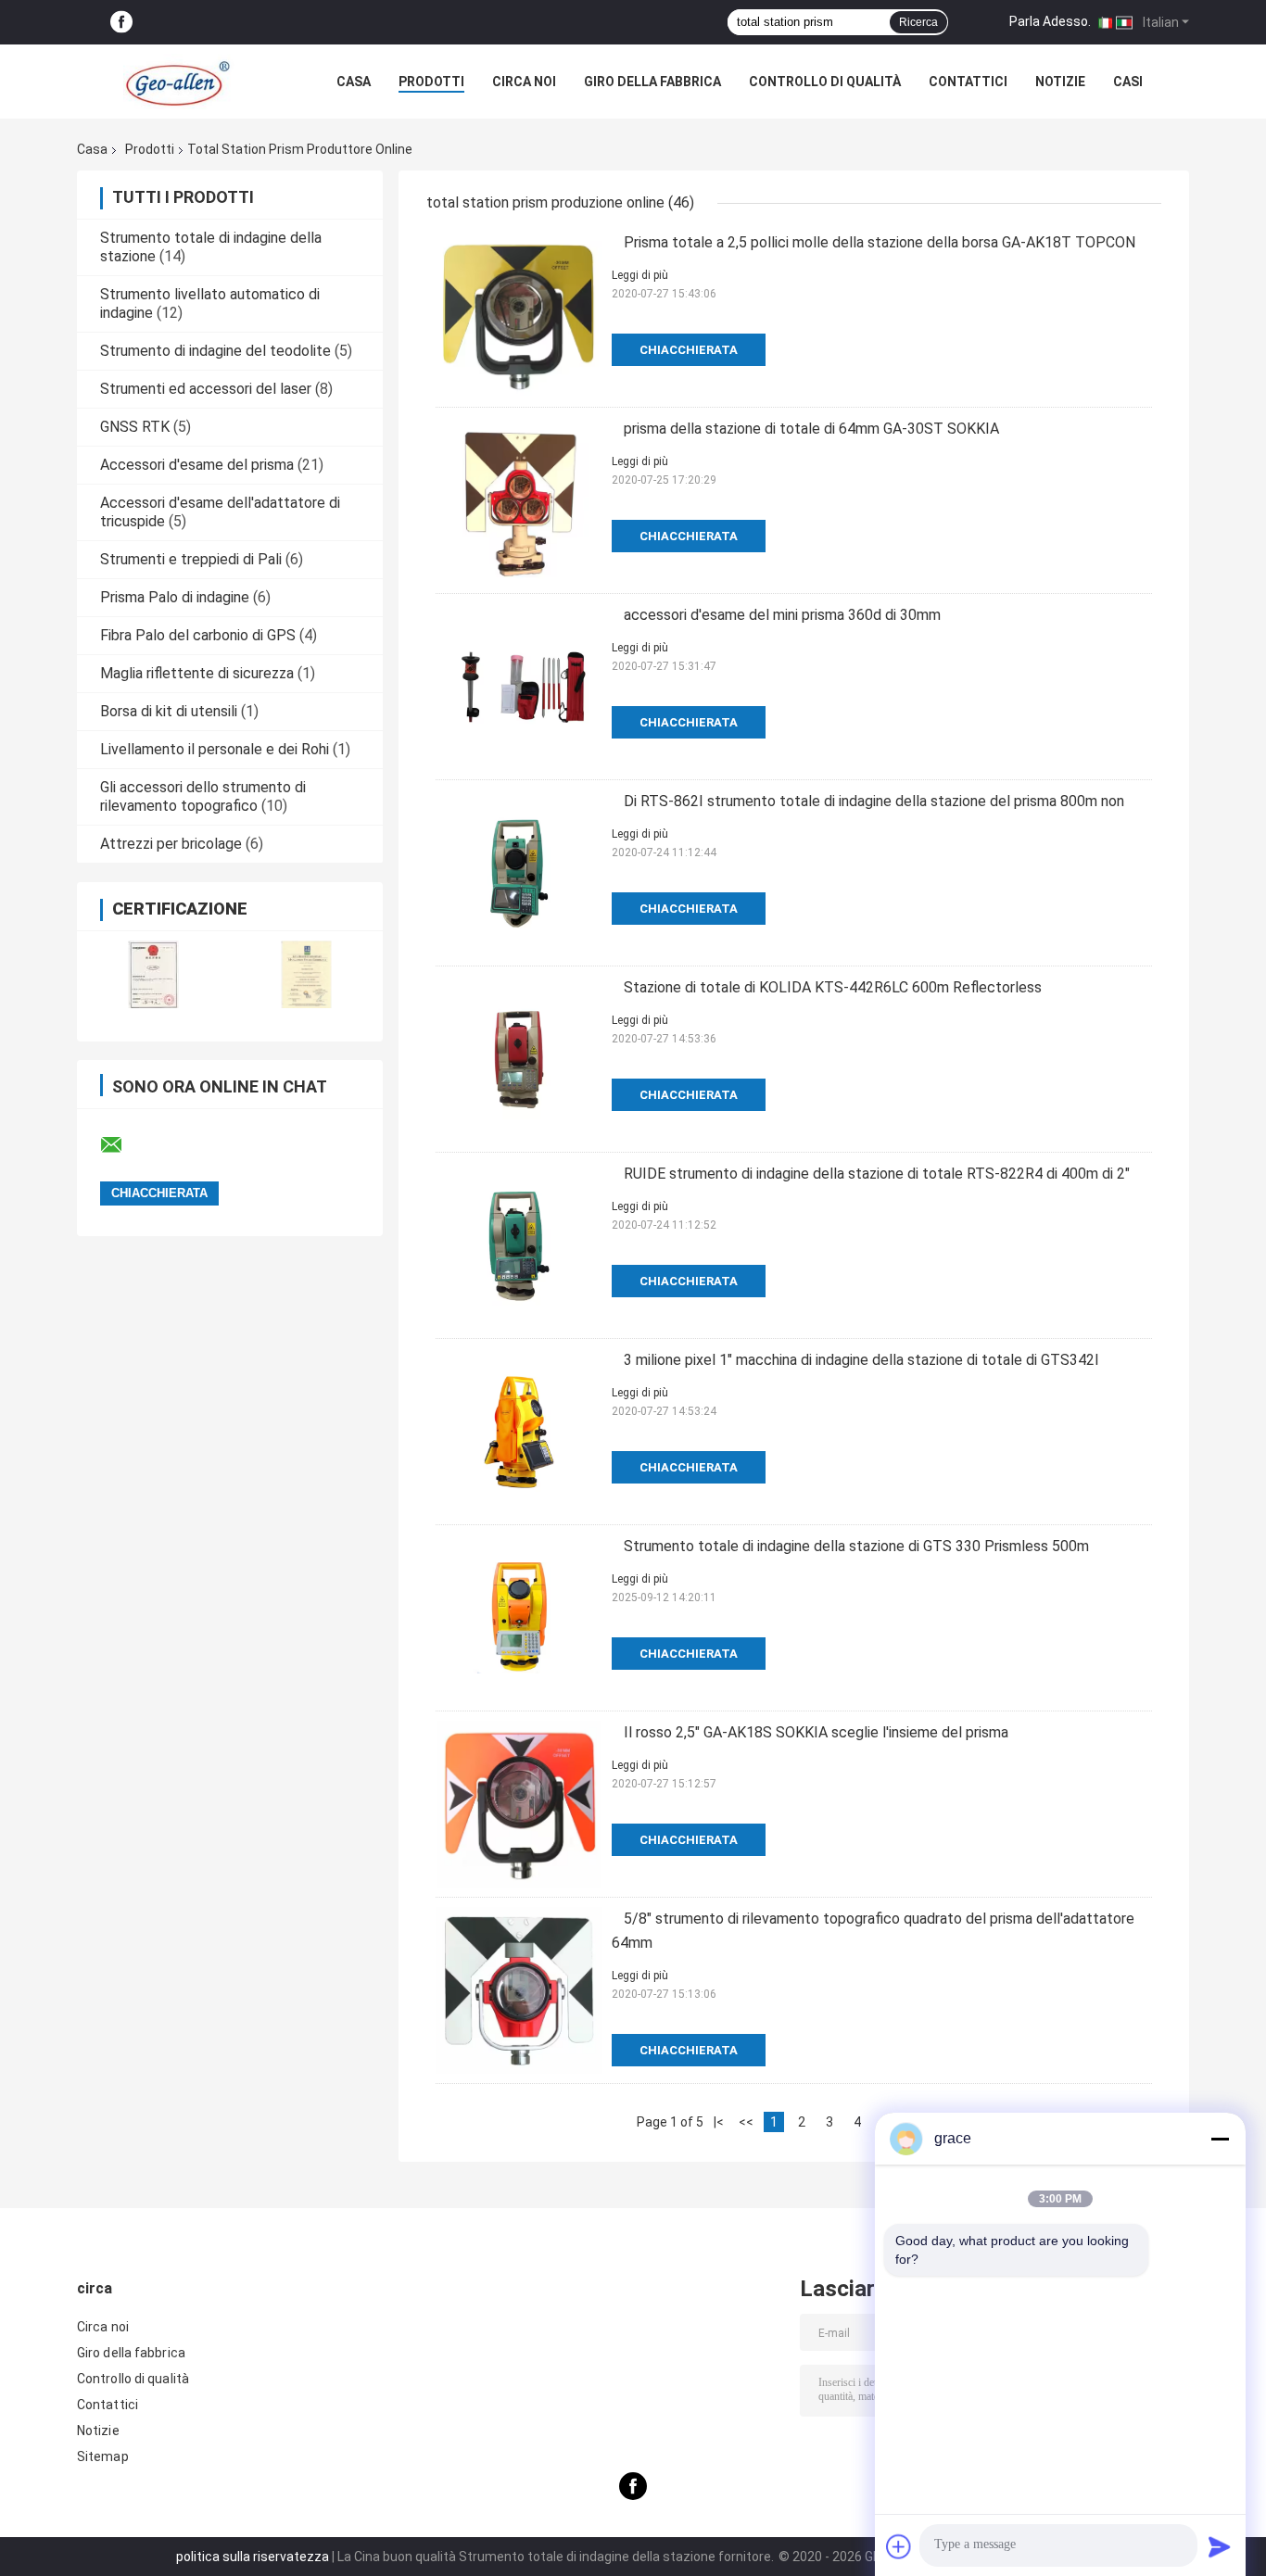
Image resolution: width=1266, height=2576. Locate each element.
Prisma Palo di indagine (175, 597)
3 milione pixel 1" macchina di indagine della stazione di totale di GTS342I (861, 1360)
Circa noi (524, 82)
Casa (354, 82)
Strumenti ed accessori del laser (206, 389)
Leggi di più (640, 275)
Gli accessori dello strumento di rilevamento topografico (203, 796)
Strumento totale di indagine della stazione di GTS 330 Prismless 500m (856, 1546)
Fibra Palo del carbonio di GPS (198, 635)
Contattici (968, 82)
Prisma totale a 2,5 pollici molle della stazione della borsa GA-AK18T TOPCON (880, 242)
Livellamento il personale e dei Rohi (215, 749)
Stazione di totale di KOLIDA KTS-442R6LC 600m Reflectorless (833, 987)
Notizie (1060, 82)
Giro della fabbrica (652, 82)
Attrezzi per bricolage (171, 844)
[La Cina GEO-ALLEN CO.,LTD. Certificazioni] (153, 974)
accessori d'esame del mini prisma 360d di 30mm (782, 615)
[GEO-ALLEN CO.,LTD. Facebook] (121, 23)
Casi (1128, 82)
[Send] (1220, 2546)
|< (719, 2122)
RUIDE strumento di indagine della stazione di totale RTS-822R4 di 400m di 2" (877, 1174)
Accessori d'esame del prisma (197, 465)
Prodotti (431, 82)
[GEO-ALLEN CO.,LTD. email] (123, 1145)
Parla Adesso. (1050, 21)
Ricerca (918, 22)
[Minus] (1220, 2139)
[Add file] (899, 2546)
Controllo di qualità (825, 82)
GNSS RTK (135, 427)
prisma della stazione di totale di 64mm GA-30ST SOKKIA (811, 429)
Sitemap (103, 2456)
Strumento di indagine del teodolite (215, 351)
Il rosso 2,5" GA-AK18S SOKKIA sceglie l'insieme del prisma (816, 1732)
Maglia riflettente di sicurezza (197, 673)
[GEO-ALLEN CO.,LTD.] (179, 82)
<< (746, 2122)
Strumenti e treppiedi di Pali (191, 559)
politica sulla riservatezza (253, 2557)
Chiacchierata (689, 350)
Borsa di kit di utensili (169, 711)
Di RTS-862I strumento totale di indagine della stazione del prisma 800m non (874, 801)
